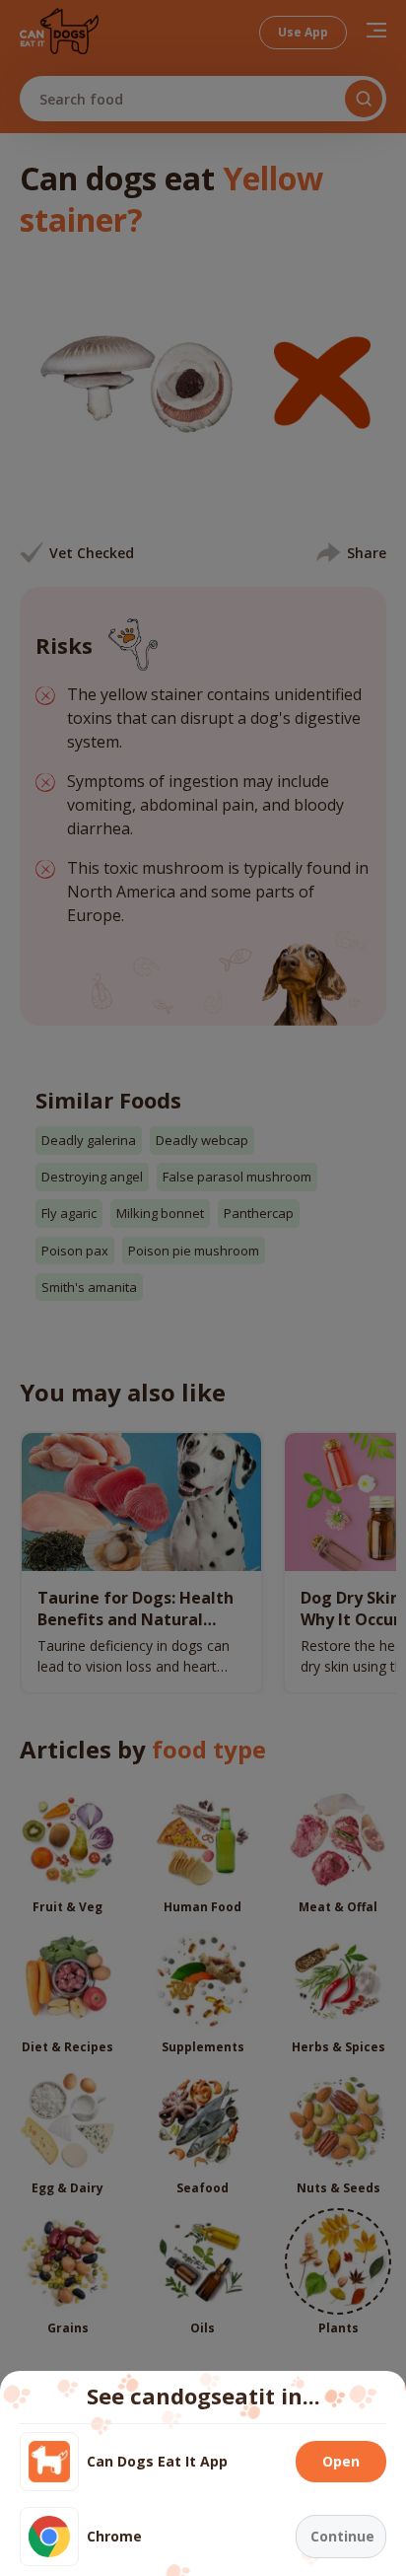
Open (341, 2461)
